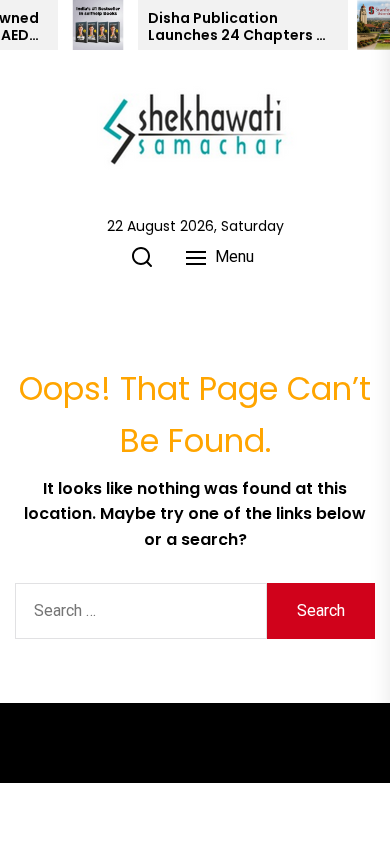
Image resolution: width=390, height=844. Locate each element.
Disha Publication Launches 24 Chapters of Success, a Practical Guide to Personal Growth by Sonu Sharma (240, 27)
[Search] (142, 257)
